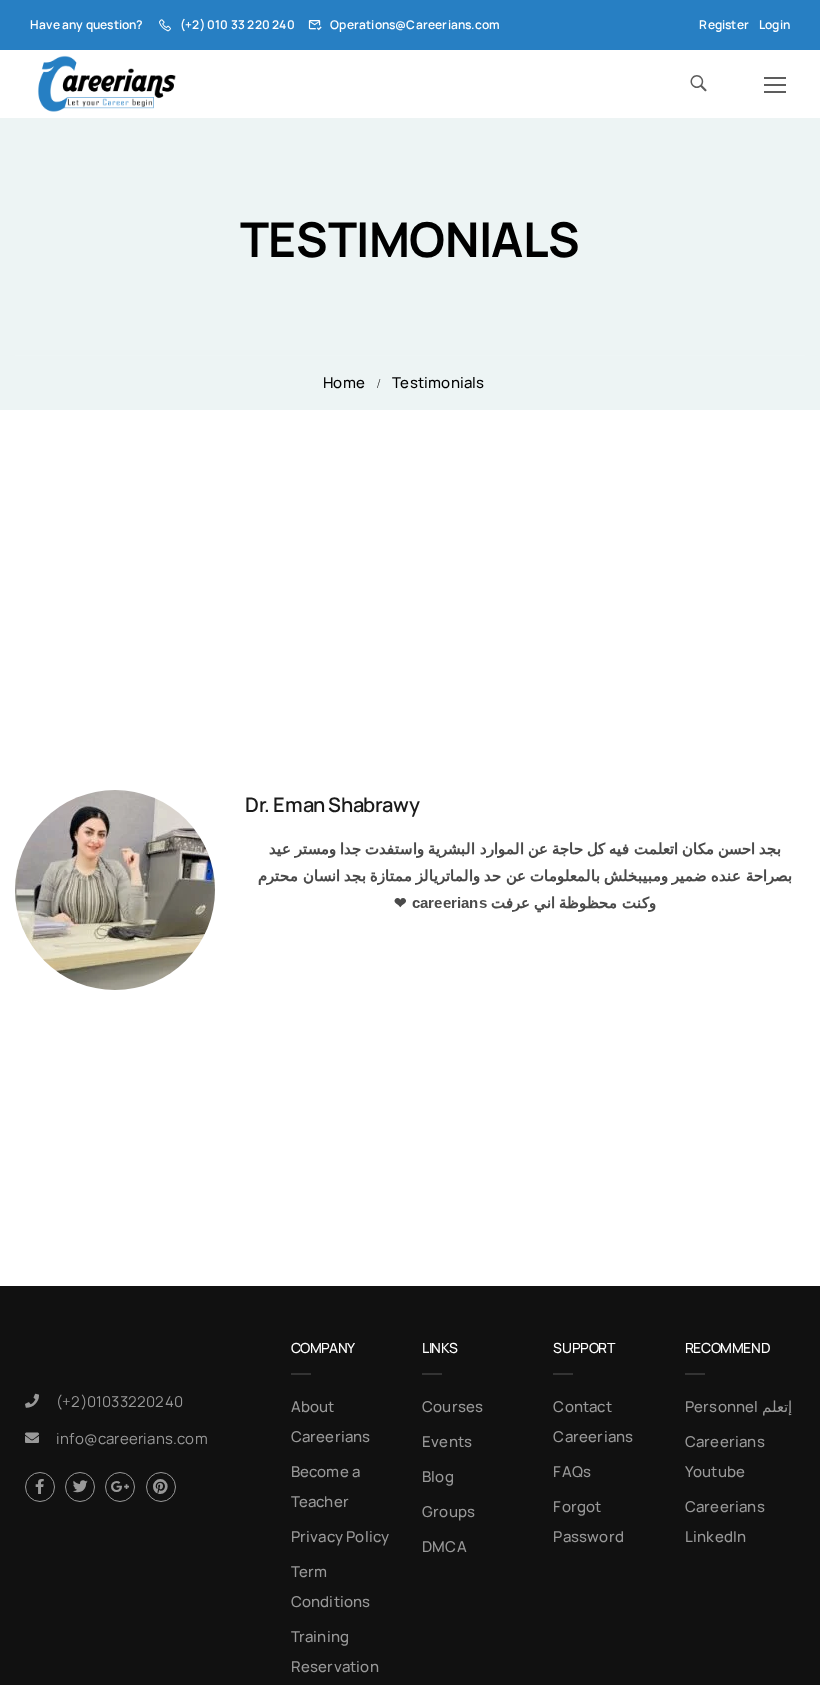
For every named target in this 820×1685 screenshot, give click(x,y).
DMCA (444, 1546)
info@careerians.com (132, 1438)
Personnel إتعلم (738, 1406)
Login (774, 24)
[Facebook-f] (40, 1487)
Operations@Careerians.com (415, 24)
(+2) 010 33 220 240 (237, 24)
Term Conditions (331, 1586)
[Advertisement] (410, 560)
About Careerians (331, 1421)
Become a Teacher (326, 1486)
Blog (438, 1476)
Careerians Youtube (725, 1456)
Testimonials (438, 382)
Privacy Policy (340, 1536)
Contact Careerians (593, 1421)
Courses (452, 1406)
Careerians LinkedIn (725, 1521)
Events (447, 1441)
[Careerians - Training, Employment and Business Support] (106, 84)
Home (344, 382)
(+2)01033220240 (119, 1401)
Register (724, 24)
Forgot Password (588, 1521)
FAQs (572, 1471)
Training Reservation (335, 1651)
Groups (448, 1511)
